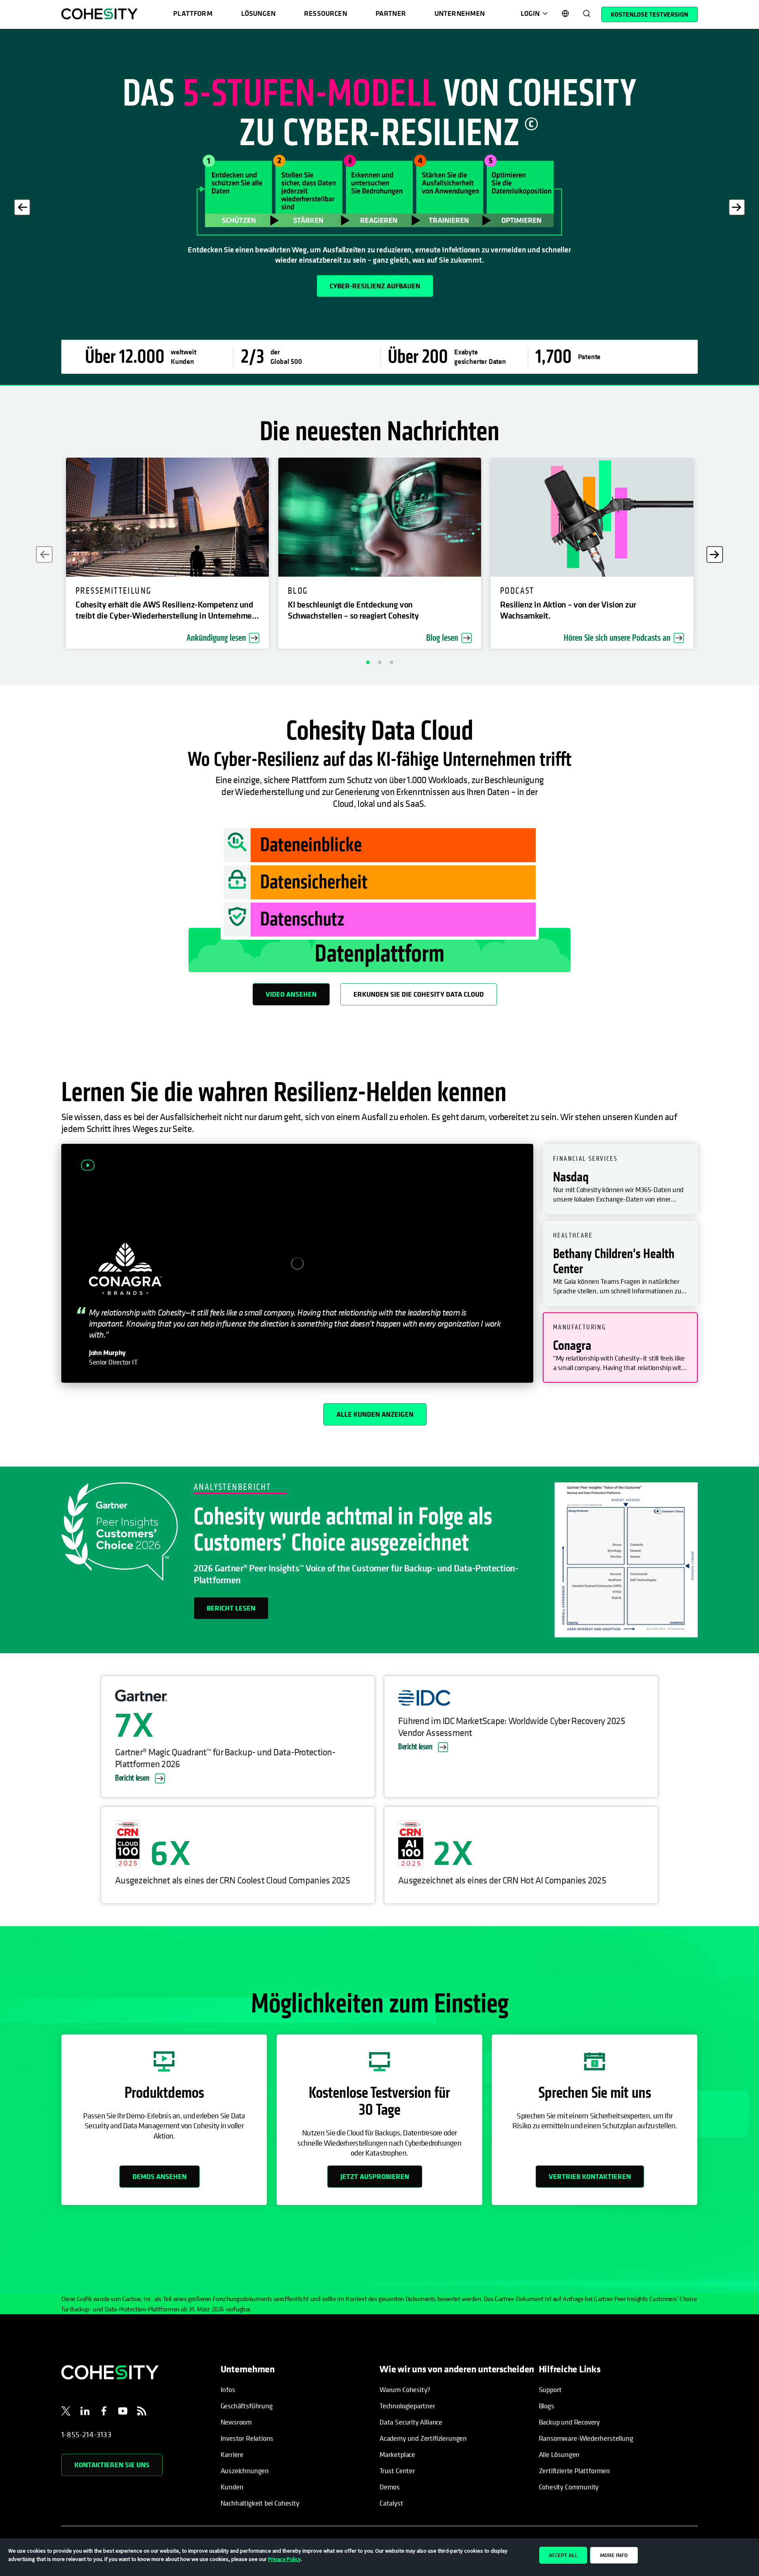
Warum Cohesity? (405, 2390)
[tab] (620, 1179)
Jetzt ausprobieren (375, 2176)
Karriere (232, 2454)
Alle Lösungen (559, 2454)
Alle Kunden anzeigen (375, 1414)
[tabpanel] (379, 207)
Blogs (547, 2406)
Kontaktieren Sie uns (112, 2465)
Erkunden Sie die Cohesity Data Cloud (419, 994)
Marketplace (397, 2454)
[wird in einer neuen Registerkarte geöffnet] (66, 2412)
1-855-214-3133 (86, 2435)
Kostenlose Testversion (649, 14)
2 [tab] (379, 662)
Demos (390, 2487)
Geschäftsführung (247, 2406)
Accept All (563, 2555)
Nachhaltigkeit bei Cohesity (260, 2503)
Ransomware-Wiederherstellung (586, 2438)
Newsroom (236, 2422)
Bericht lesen (231, 1608)
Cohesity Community (569, 2487)
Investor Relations (247, 2438)
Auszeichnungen (245, 2471)
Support (550, 2390)
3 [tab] (391, 662)
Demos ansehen (160, 2176)
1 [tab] (368, 662)
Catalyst (391, 2503)
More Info (614, 2555)
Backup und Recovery (569, 2422)
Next (737, 207)
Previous (22, 207)
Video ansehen (291, 994)
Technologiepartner (407, 2406)
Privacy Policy (284, 2559)
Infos (228, 2390)
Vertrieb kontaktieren (590, 2176)
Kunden (232, 2487)
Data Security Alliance (411, 2422)
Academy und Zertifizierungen (423, 2438)
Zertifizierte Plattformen (575, 2471)
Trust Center (397, 2471)
